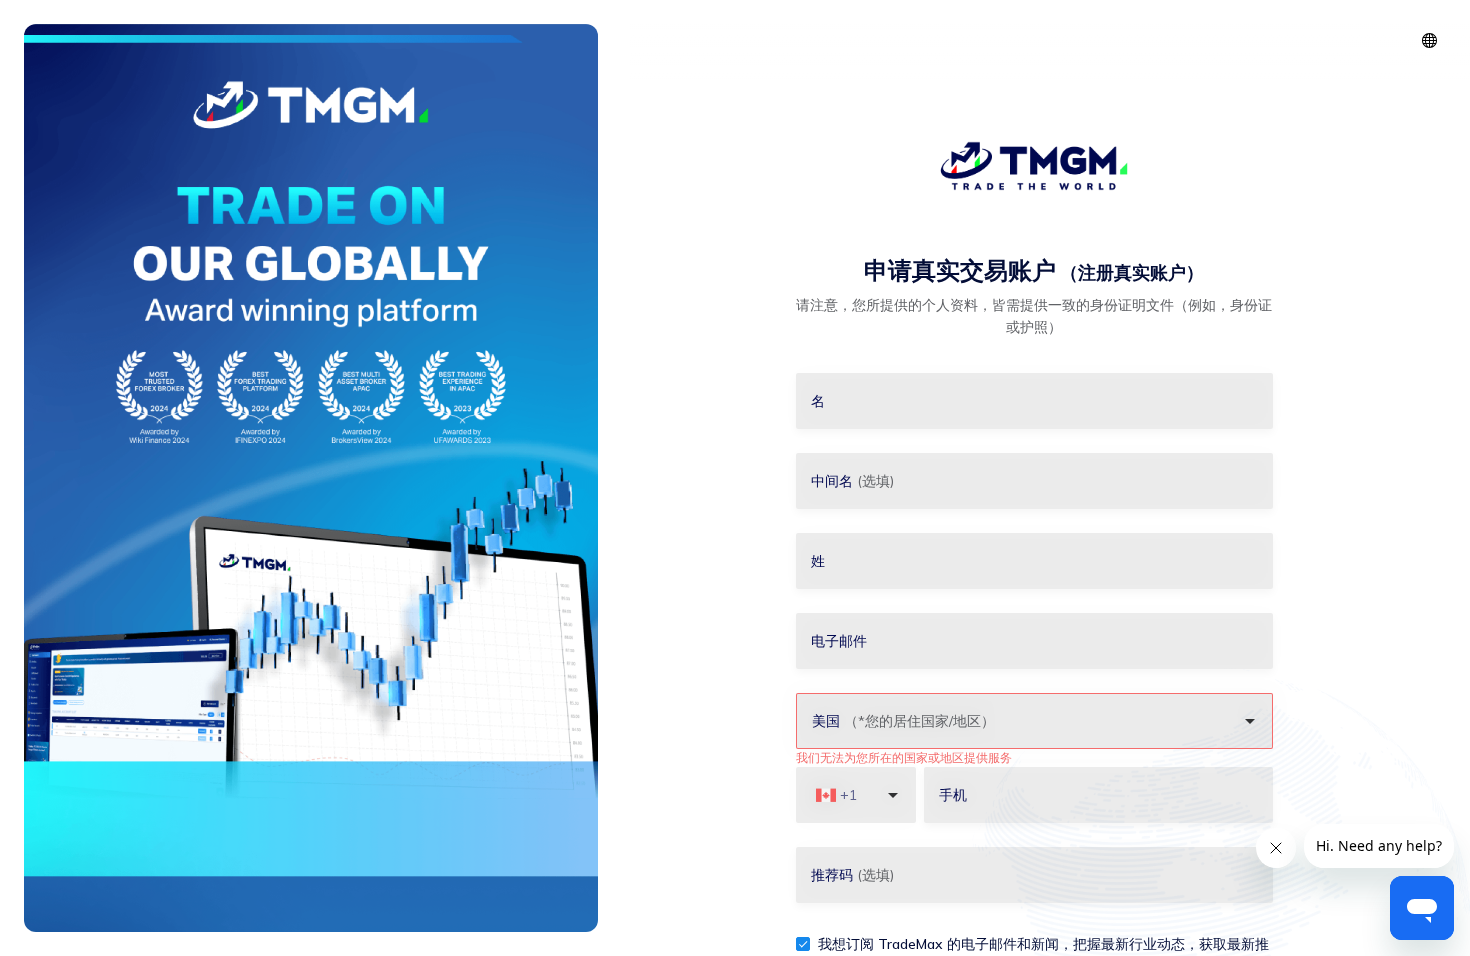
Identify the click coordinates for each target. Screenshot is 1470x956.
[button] (1430, 40)
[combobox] (1024, 721)
